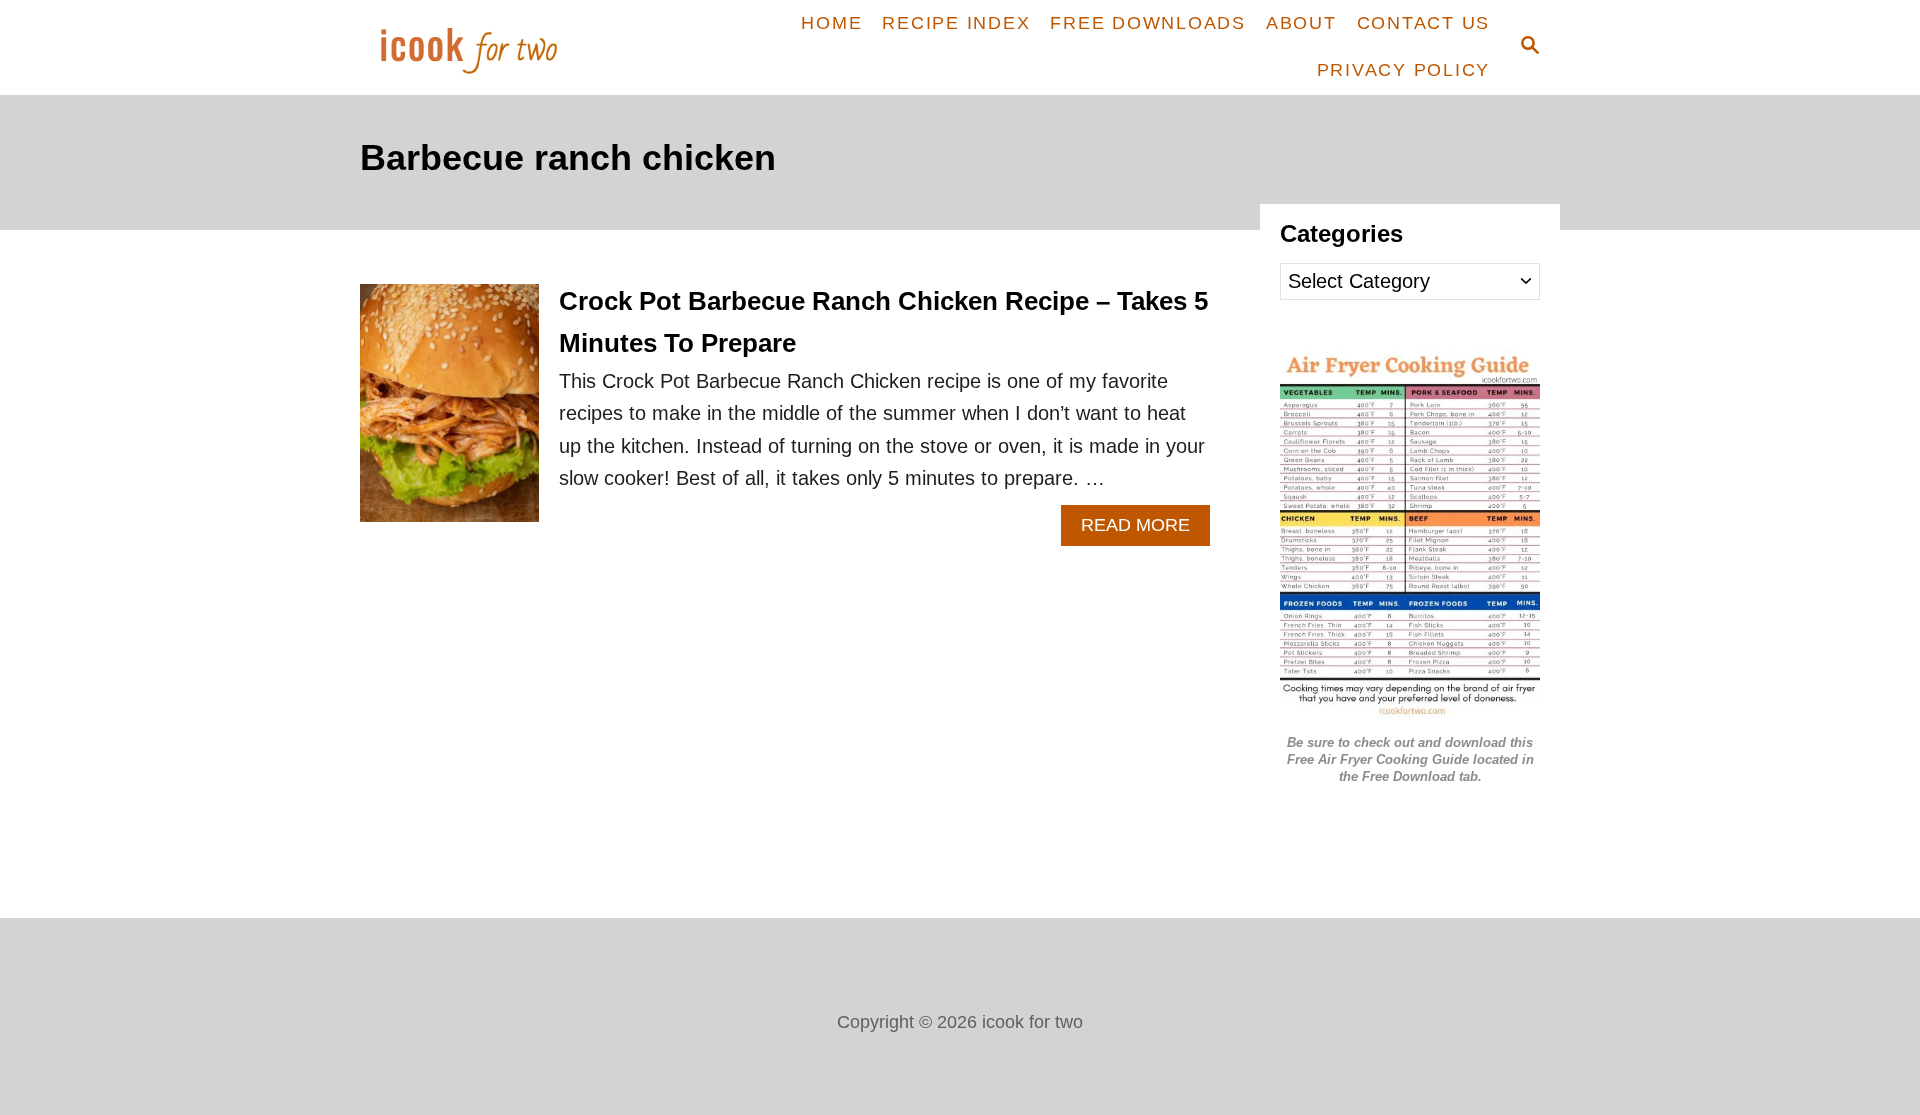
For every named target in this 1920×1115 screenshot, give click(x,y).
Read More (1145, 530)
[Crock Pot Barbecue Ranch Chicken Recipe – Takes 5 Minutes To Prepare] (449, 413)
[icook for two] (502, 47)
